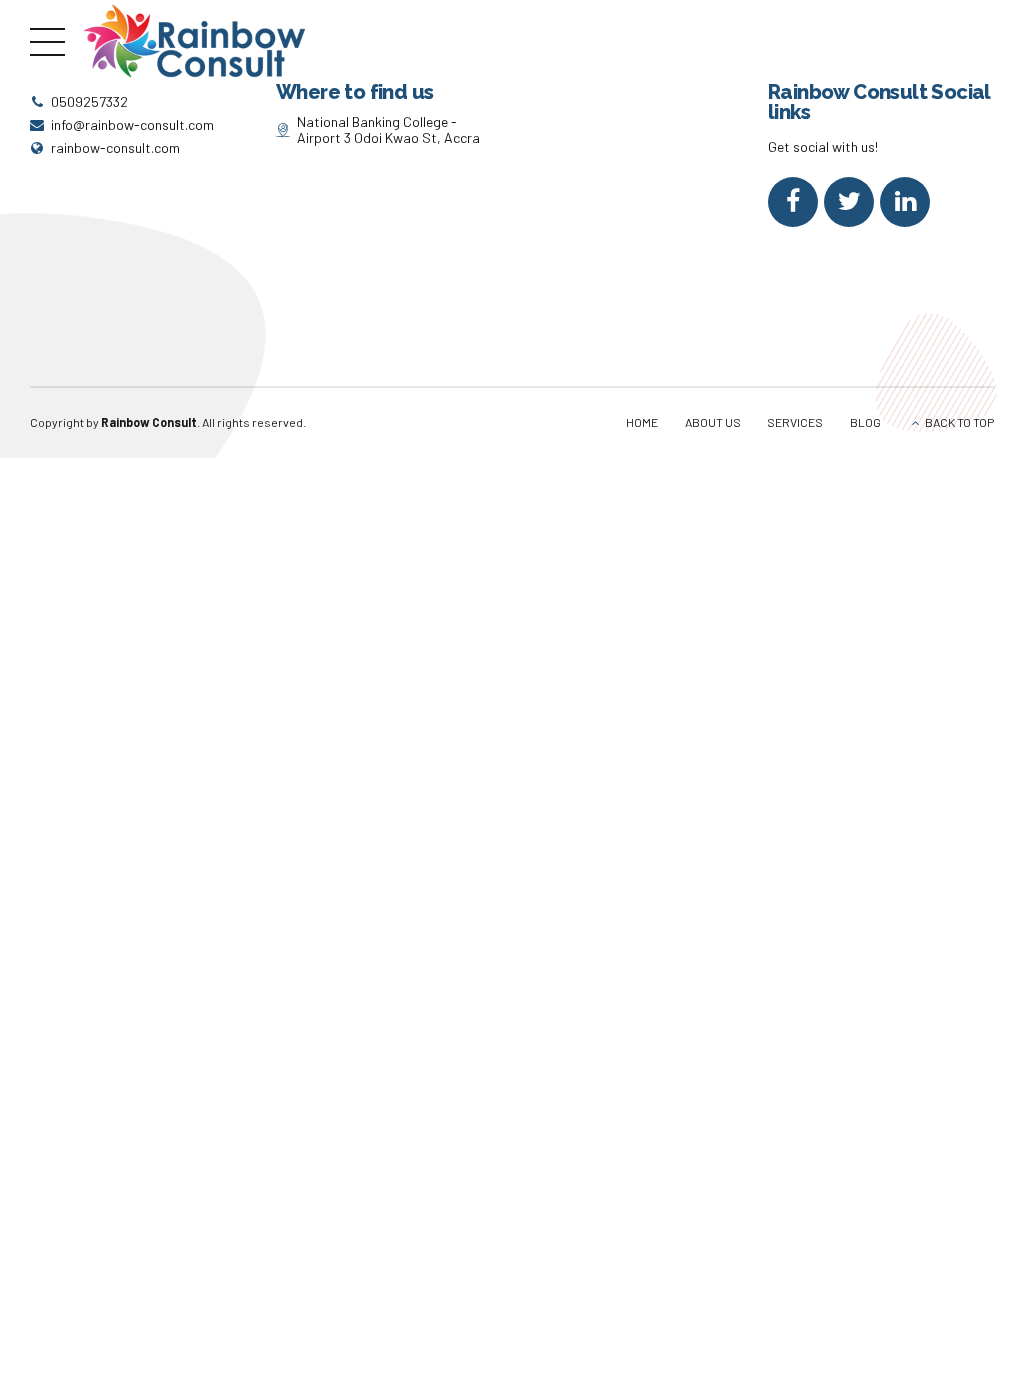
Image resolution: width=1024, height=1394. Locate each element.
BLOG (865, 422)
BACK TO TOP (959, 422)
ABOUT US (713, 422)
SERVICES (795, 422)
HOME (642, 422)
